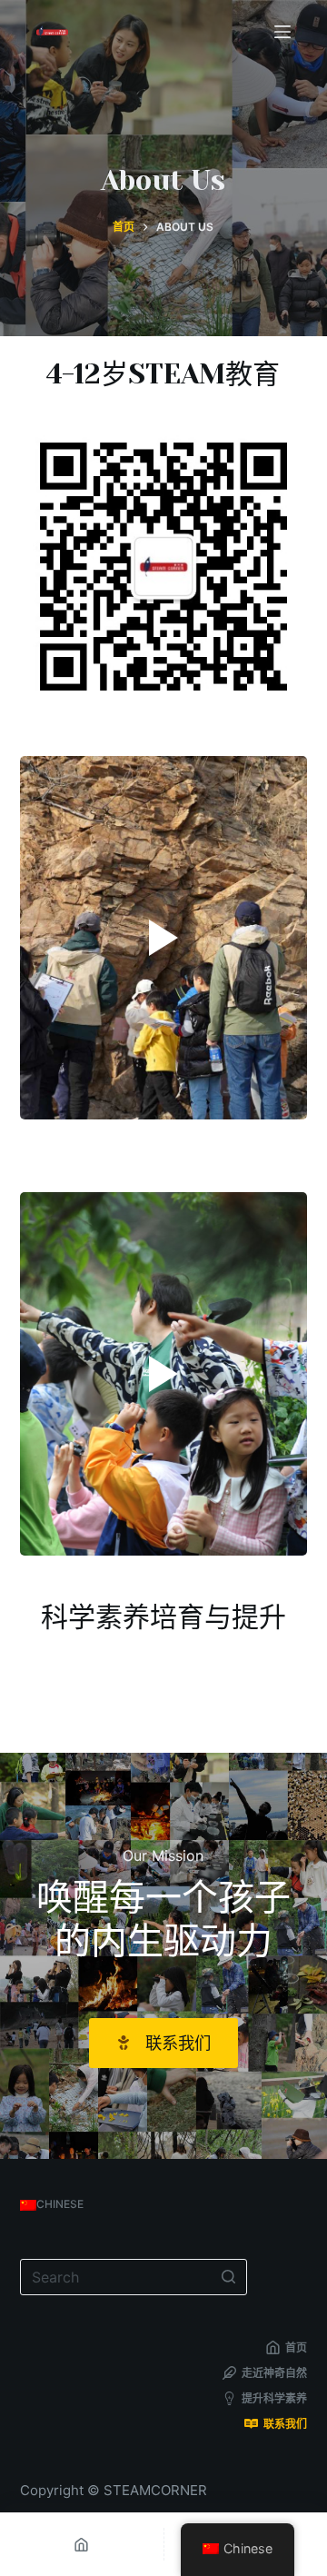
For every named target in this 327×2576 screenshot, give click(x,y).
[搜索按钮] (229, 2277)
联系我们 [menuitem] (285, 2424)
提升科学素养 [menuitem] (274, 2398)
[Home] (82, 2544)
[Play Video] (164, 938)
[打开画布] (282, 32)
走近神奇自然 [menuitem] (274, 2373)
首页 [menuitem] (296, 2347)
